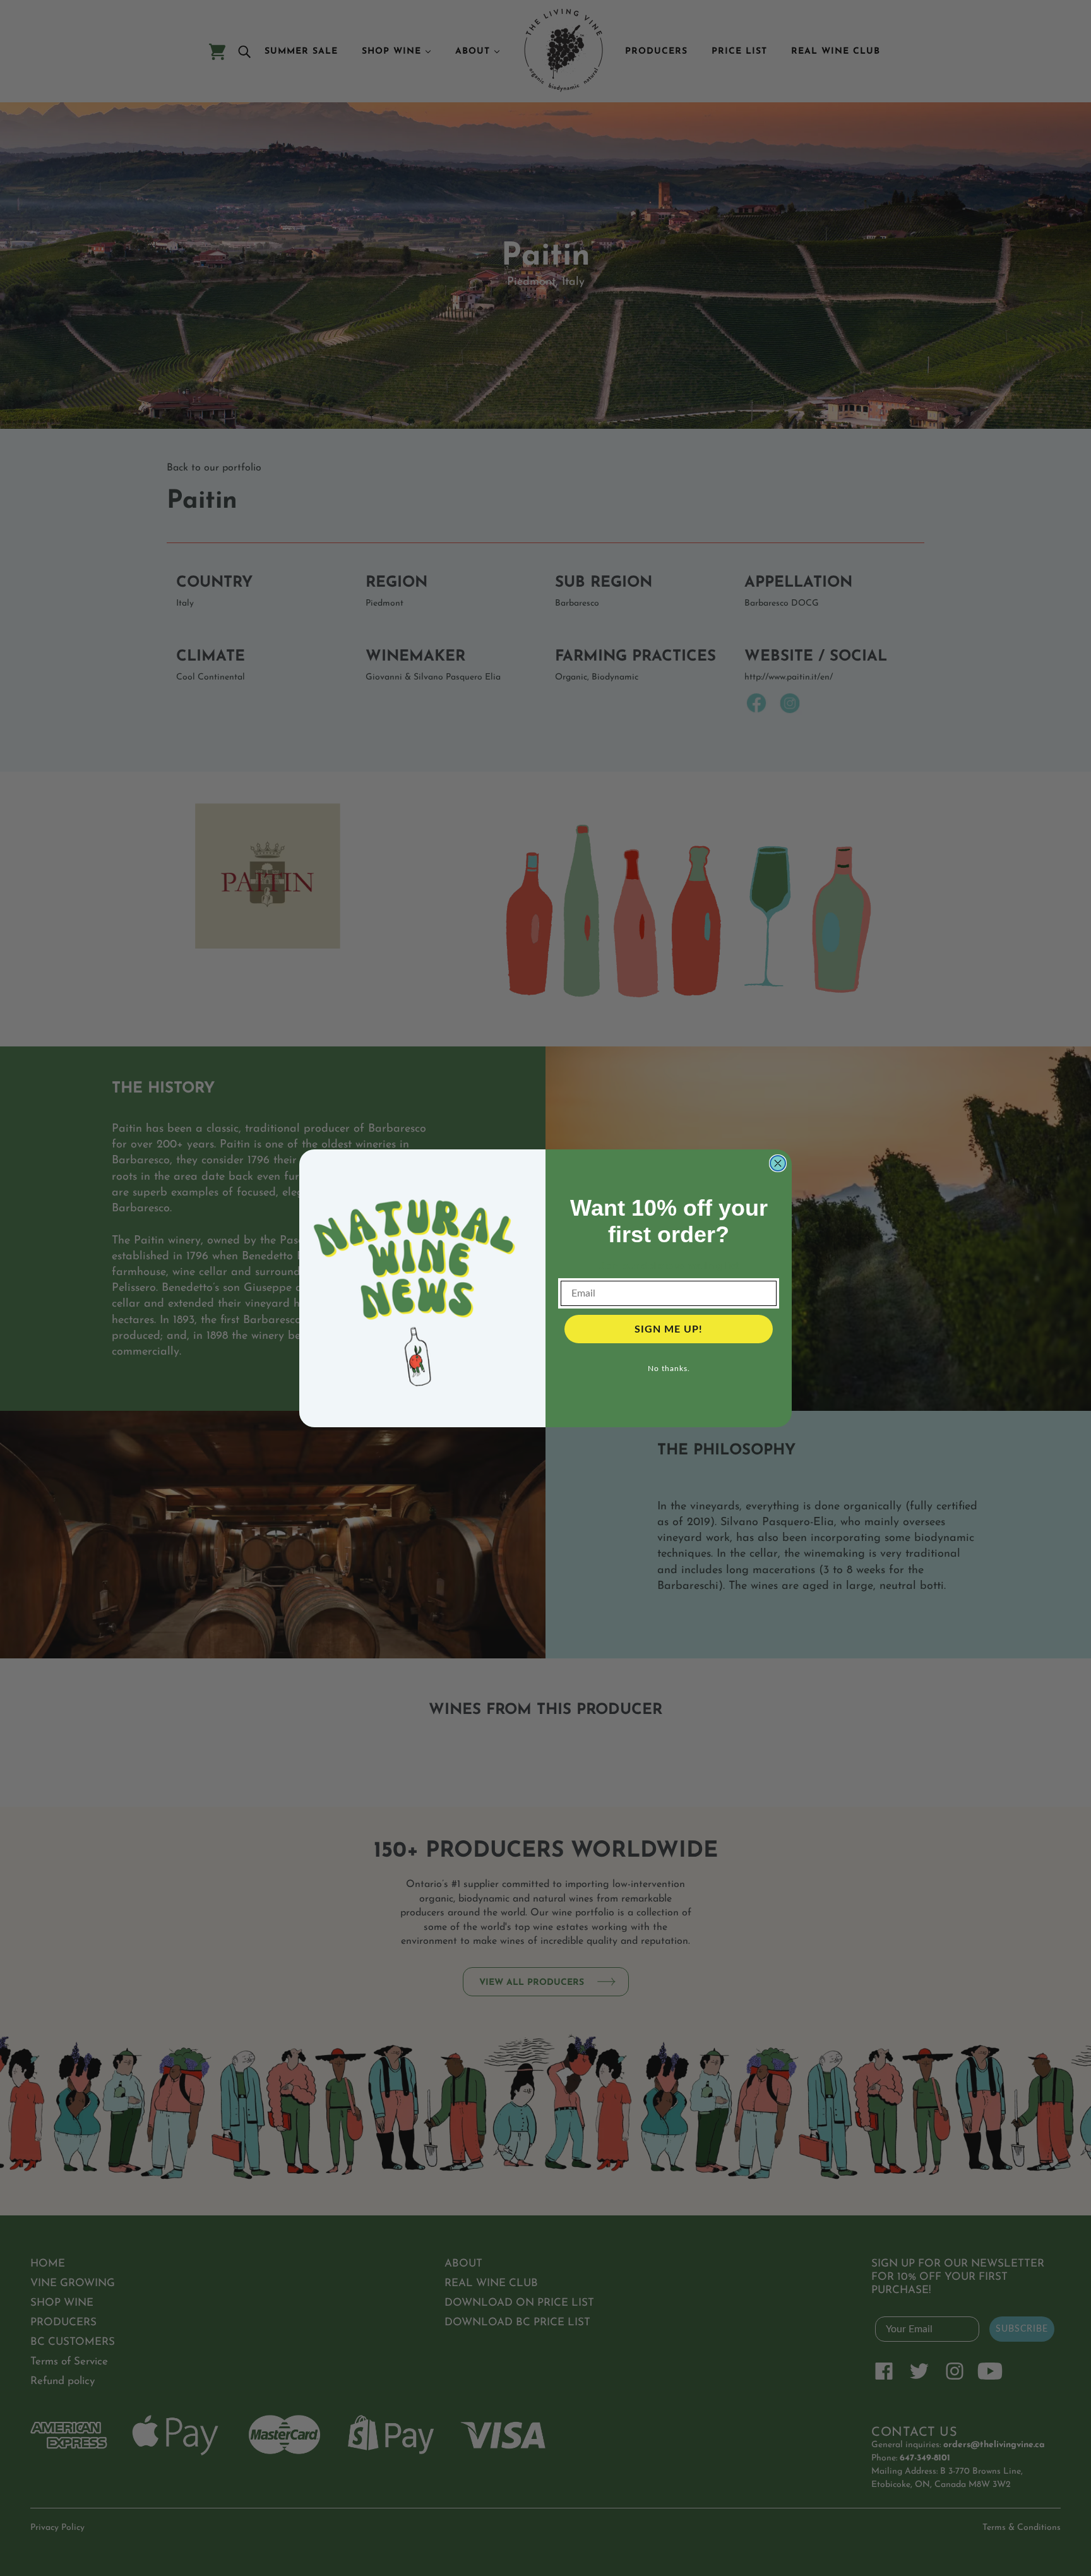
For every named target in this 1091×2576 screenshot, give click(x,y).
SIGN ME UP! (669, 1329)
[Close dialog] (778, 1163)
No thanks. (669, 1369)
